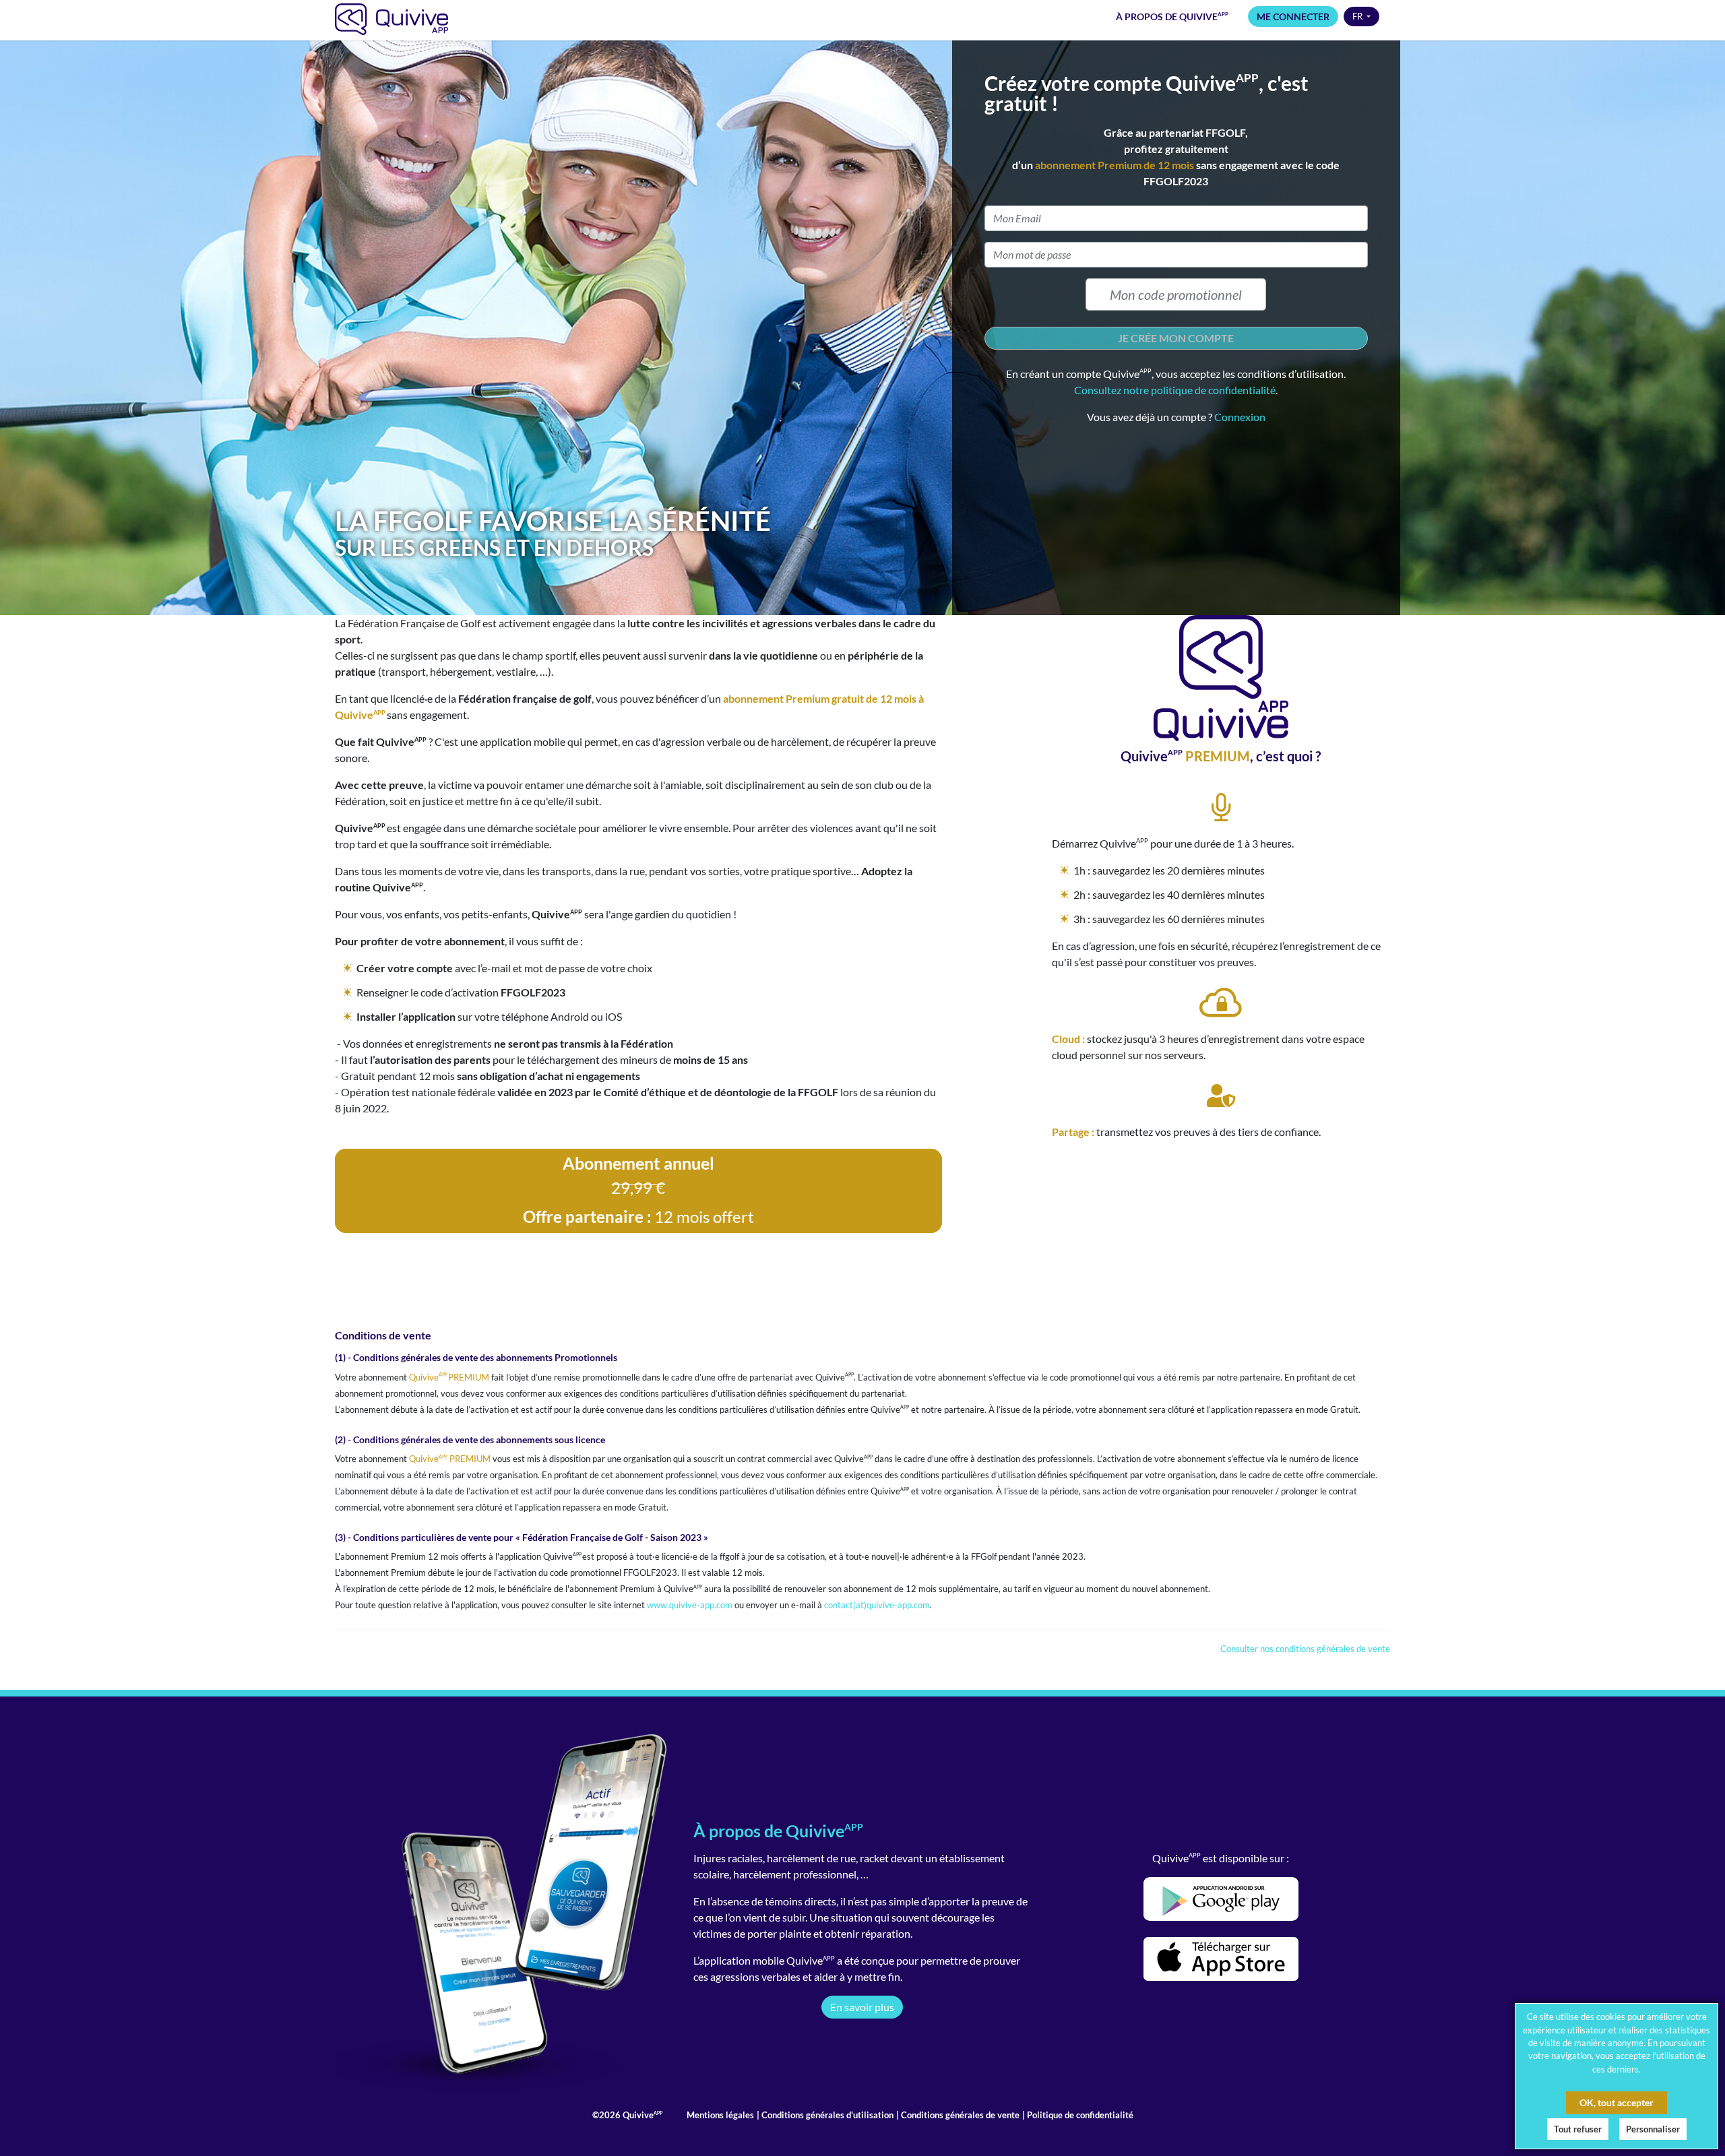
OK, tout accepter (1617, 2102)
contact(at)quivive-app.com (877, 1605)
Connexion (1240, 417)
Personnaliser (1653, 2129)
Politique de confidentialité (1079, 2115)
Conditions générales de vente (959, 2115)
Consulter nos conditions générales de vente (1305, 1649)
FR (1358, 16)
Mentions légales (720, 2115)
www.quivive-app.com (690, 1605)
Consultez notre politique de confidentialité (1175, 390)
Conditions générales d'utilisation (826, 2115)
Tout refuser (1578, 2129)
